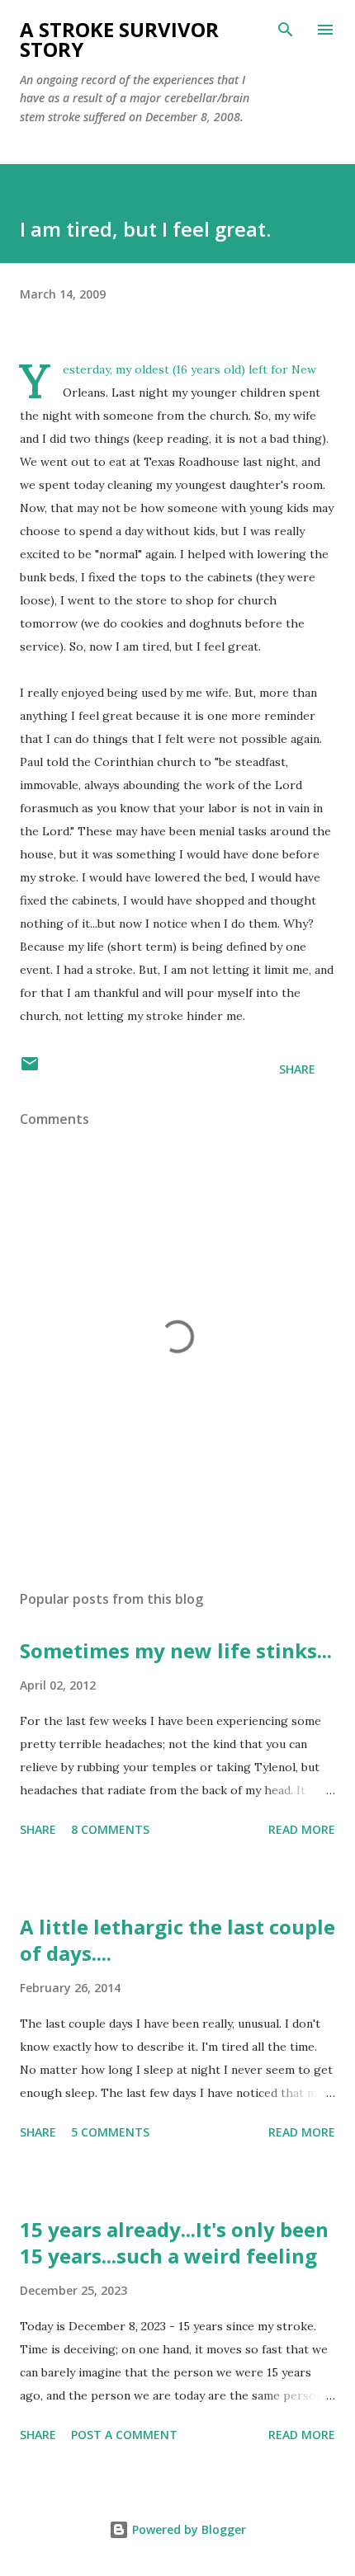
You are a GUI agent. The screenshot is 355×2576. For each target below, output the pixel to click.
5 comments (110, 2132)
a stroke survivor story (119, 39)
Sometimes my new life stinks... (176, 1650)
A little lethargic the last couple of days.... (177, 1940)
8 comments (110, 1829)
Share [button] (297, 1069)
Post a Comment (124, 2435)
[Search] (286, 30)
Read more (302, 1829)
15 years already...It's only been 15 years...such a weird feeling (174, 2242)
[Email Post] (30, 1069)
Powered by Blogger (187, 2529)
